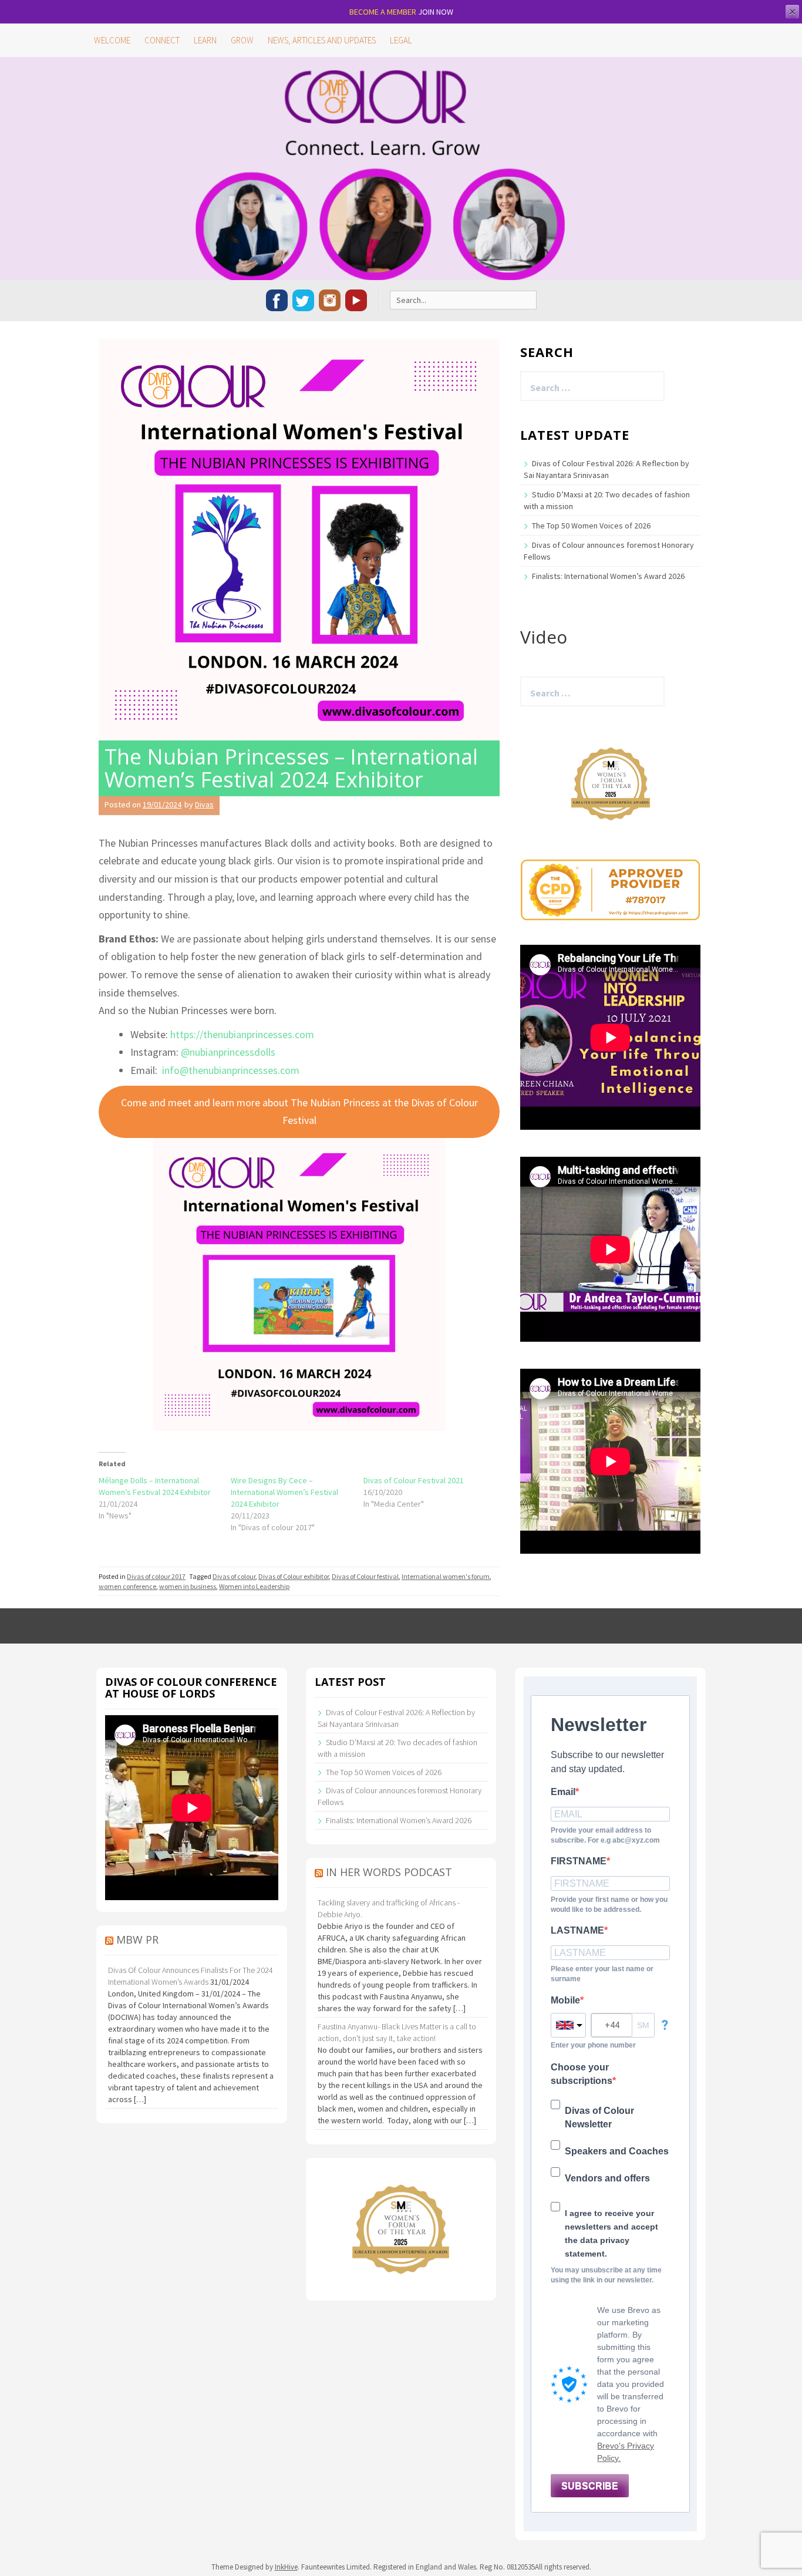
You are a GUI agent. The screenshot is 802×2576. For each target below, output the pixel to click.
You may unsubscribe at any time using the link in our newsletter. (606, 2275)
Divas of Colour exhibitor (294, 1576)
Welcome (112, 40)
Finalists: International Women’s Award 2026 (608, 576)
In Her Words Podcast (389, 1872)
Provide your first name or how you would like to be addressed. (609, 1905)
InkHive (286, 2567)
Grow (242, 40)
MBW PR (137, 1939)
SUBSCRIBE (590, 2486)
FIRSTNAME (579, 1861)
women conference (127, 1586)
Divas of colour (234, 1576)
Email (563, 1792)
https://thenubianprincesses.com (242, 1034)
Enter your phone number (593, 2045)
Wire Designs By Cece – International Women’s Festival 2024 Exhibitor (284, 1492)
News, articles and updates (322, 40)
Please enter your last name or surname (602, 1974)
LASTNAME (577, 1930)
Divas (204, 804)
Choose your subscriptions (582, 2074)
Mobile (565, 2000)
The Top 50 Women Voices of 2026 (591, 526)
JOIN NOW (436, 12)
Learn (205, 40)
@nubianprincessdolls (228, 1052)
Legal (401, 40)
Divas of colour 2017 (156, 1576)
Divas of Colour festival (365, 1576)
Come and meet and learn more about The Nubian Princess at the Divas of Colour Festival (299, 1112)
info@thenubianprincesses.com (231, 1070)
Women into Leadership (254, 1586)
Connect (162, 40)
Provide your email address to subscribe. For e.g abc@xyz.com (605, 1835)
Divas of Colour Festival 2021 (414, 1480)
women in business (188, 1586)
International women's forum (446, 1576)
